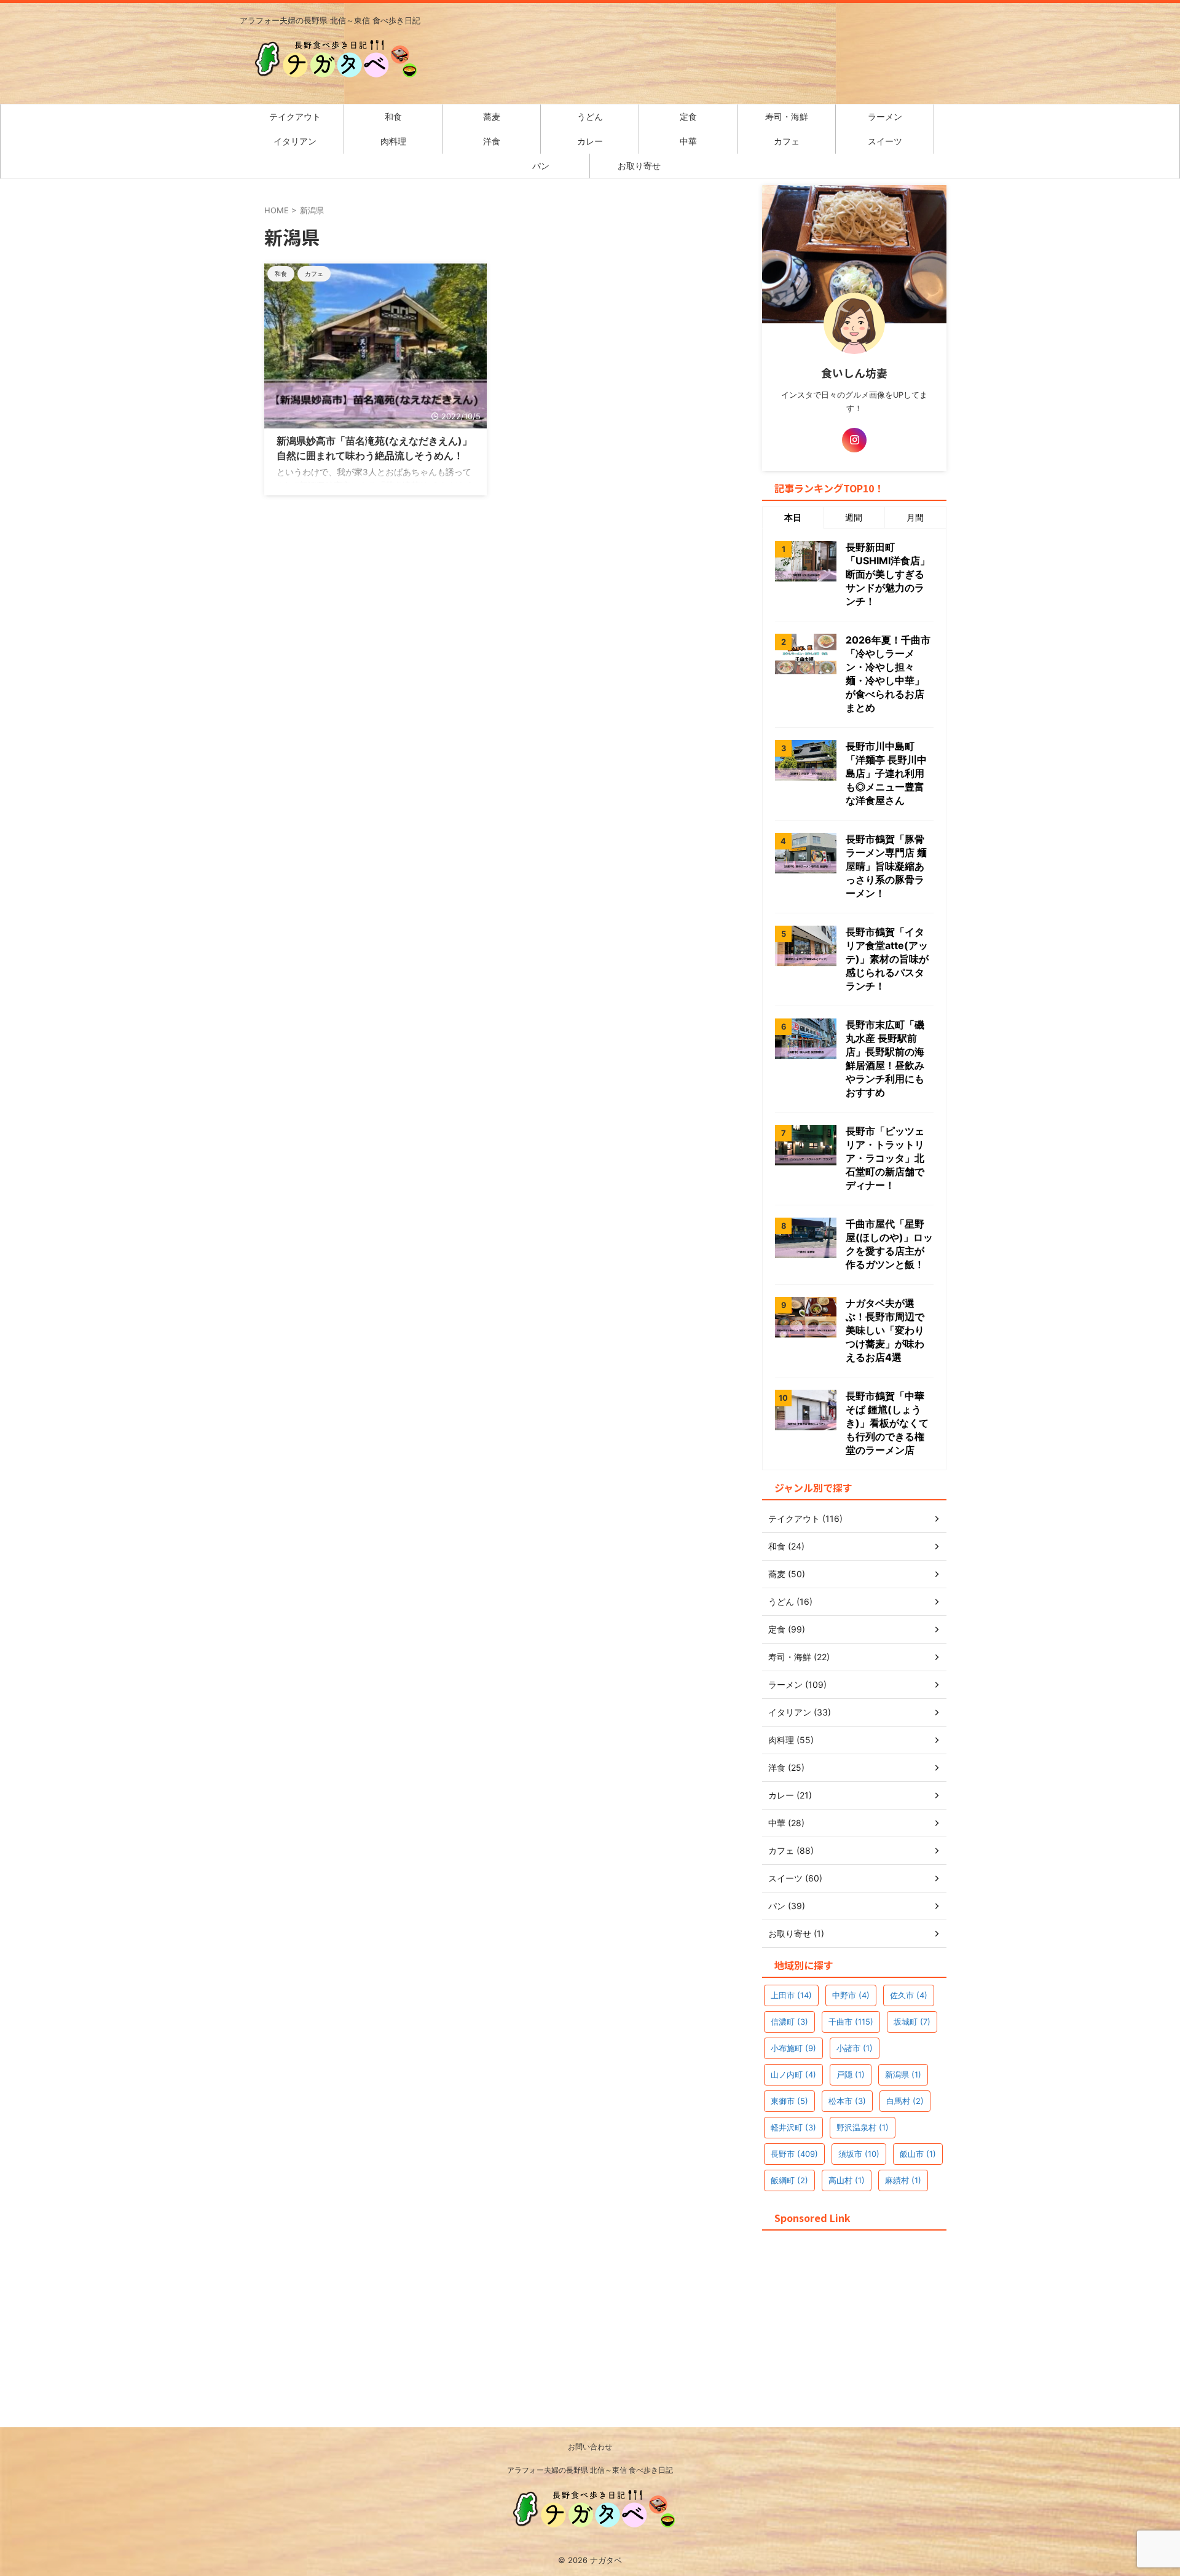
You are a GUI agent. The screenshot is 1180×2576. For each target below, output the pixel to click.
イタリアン (295, 141)
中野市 (851, 1995)
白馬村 (905, 2101)
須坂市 (859, 2154)
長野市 (794, 2154)
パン (541, 166)
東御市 (789, 2101)
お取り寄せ (639, 166)
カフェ (787, 141)
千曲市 (851, 2022)
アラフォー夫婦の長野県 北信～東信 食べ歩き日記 (590, 2470)
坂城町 (912, 2022)
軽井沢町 (793, 2127)
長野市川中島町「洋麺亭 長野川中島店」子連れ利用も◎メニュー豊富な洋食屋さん (886, 773)
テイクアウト (295, 116)
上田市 (791, 1995)
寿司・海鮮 (787, 116)
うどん (590, 116)
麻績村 (903, 2180)
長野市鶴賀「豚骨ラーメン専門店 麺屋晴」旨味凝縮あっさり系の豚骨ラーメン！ (886, 866)
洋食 (492, 141)
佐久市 (909, 1995)
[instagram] (854, 440)
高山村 (847, 2180)
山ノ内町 (793, 2074)
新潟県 (903, 2074)
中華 (688, 141)
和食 (393, 116)
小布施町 (793, 2048)
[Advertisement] (854, 2312)
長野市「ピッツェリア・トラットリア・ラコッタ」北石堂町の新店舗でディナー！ (885, 1158)
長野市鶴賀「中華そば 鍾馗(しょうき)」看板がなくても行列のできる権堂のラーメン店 (887, 1423)
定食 (688, 116)
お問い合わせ (590, 2447)
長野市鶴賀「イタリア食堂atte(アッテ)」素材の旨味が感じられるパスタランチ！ (887, 959)
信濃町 (789, 2022)
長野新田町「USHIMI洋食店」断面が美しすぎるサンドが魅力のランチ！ (888, 574)
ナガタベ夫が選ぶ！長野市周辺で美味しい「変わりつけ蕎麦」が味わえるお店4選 (885, 1330)
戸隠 (851, 2074)
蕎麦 (492, 116)
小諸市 (855, 2048)
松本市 (847, 2101)
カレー (590, 141)
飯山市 (918, 2154)
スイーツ (885, 141)
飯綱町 (789, 2180)
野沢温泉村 (863, 2127)
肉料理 (393, 141)
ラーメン (885, 116)
